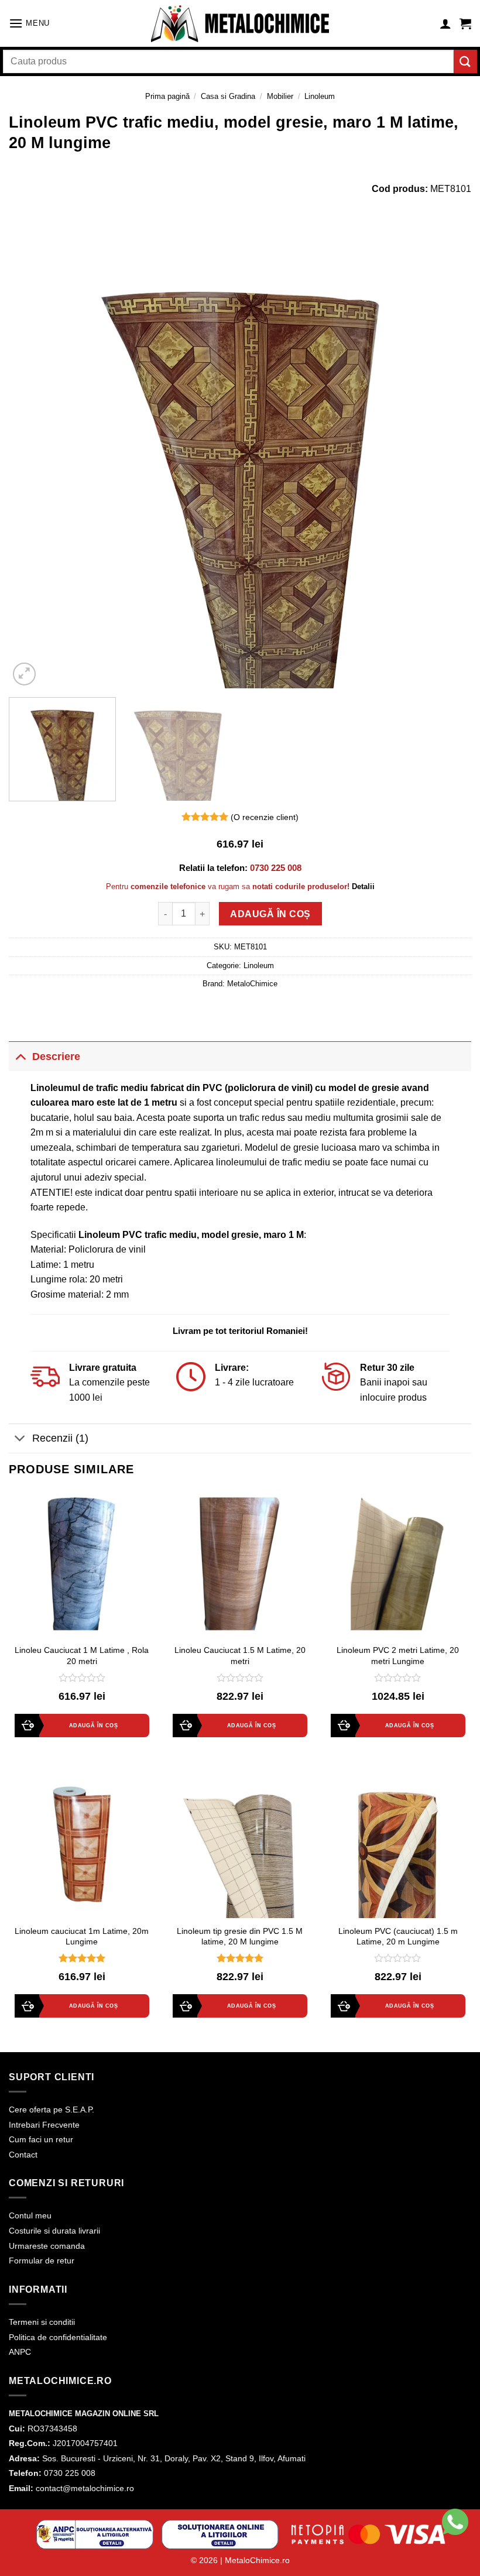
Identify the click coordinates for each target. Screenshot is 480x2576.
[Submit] (465, 61)
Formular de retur (42, 2261)
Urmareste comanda (47, 2246)
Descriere (56, 1057)
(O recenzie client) (265, 817)
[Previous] (33, 457)
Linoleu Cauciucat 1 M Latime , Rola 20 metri (82, 1656)
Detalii (363, 886)
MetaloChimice (252, 984)
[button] (29, 23)
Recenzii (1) (60, 1438)
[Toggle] (20, 1056)
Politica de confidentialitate (58, 2337)
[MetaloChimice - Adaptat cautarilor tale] (240, 24)
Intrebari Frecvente (44, 2125)
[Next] (447, 457)
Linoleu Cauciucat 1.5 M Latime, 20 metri (240, 1656)
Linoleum (320, 96)
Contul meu (30, 2215)
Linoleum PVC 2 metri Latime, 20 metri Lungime (398, 1656)
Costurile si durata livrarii (54, 2231)
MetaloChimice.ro (257, 2560)
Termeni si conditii (42, 2322)
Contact (23, 2155)
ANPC (20, 2352)
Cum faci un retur (41, 2139)
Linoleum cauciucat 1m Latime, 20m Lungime (82, 1937)
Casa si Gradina (228, 96)
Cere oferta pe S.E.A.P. (52, 2109)
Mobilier (280, 96)
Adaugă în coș (270, 914)
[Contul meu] (445, 23)
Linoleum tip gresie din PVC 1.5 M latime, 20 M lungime (240, 1937)
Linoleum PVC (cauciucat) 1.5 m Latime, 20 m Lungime (398, 1937)
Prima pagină (167, 96)
